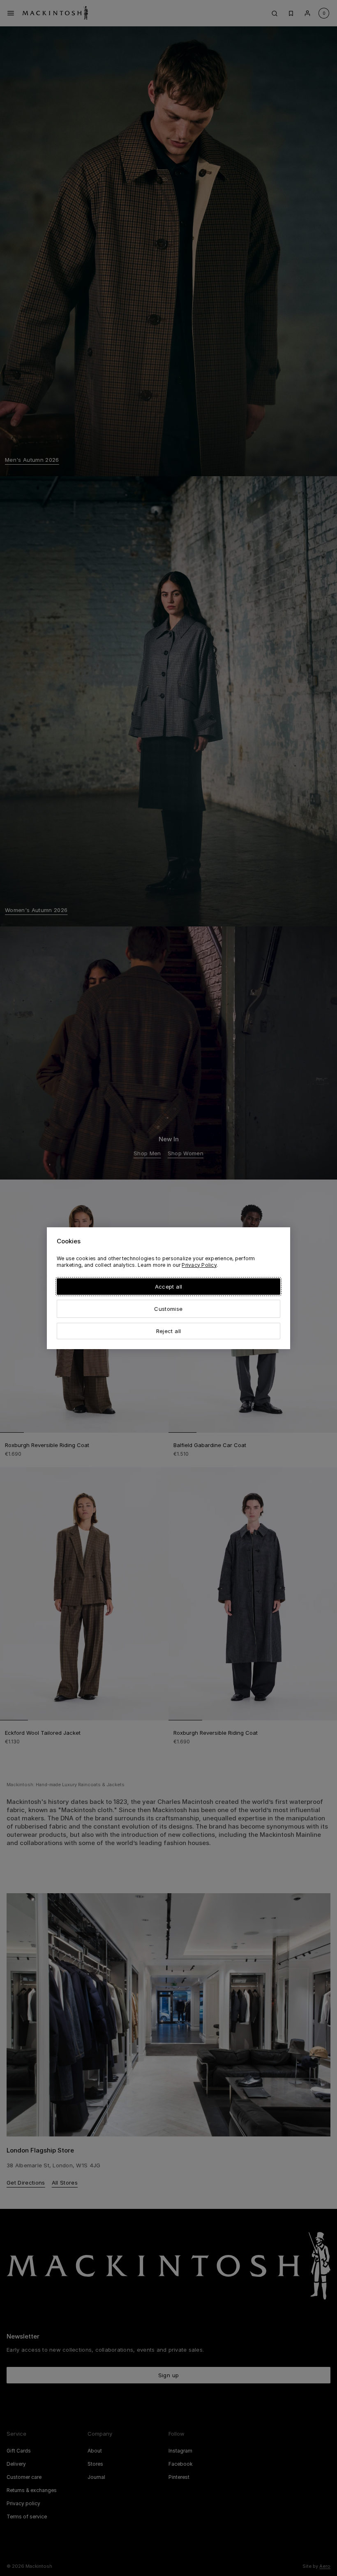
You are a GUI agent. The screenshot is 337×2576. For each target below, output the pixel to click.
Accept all (168, 1287)
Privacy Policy (199, 1265)
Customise (168, 1309)
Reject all (168, 1331)
